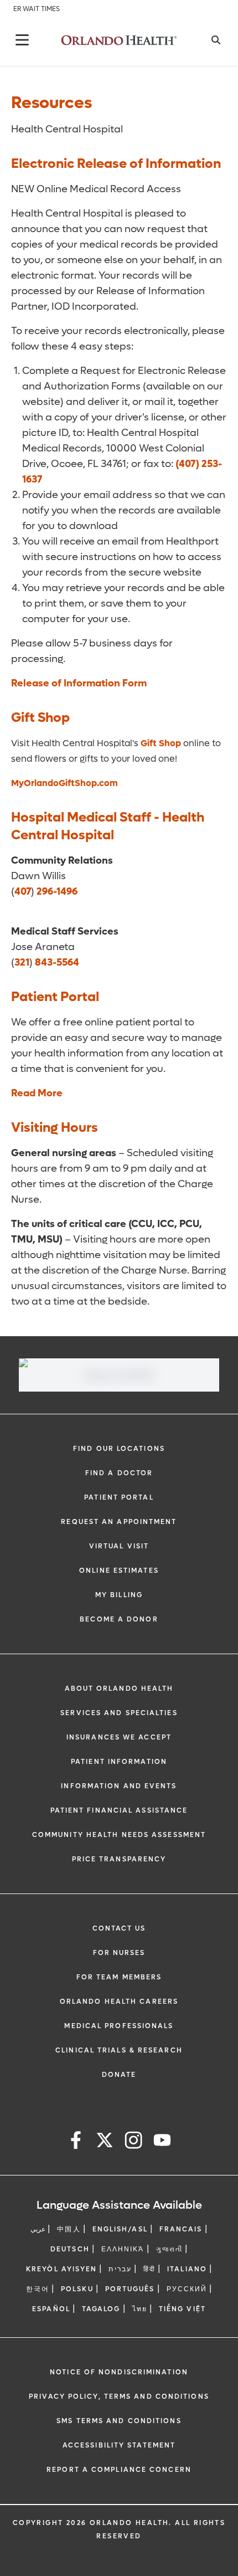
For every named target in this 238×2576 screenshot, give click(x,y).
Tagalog (101, 2309)
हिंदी (149, 2269)
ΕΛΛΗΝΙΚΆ (123, 2249)
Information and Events (119, 1786)
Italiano (187, 2269)
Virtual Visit (119, 1546)
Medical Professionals (119, 2026)
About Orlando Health (119, 1689)
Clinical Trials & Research (119, 2050)
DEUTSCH (70, 2249)
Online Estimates (119, 1571)
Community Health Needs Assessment (119, 1835)
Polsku (77, 2289)
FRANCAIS (181, 2229)
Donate (119, 2075)
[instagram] (133, 2142)
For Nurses (119, 1953)
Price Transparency (119, 1859)
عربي (38, 2229)
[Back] (22, 40)
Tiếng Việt (182, 2309)
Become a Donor (119, 1619)
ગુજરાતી (169, 2249)
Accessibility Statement (119, 2445)
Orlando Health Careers (119, 2002)
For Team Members (119, 1977)
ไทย (140, 2309)
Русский (187, 2289)
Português (130, 2289)
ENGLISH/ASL (120, 2229)
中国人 (69, 2229)
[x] (105, 2142)
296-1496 (57, 892)
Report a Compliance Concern (119, 2470)
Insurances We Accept (119, 1737)
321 (22, 963)
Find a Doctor (119, 1473)
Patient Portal (119, 1497)
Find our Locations (119, 1449)
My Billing (119, 1595)
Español (51, 2309)
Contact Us (119, 1928)
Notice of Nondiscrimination (119, 2372)
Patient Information (119, 1762)
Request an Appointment (119, 1522)
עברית (120, 2269)
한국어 (38, 2289)
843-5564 (57, 963)
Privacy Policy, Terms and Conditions (119, 2397)
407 (23, 892)
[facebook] (76, 2142)
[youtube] (162, 2142)
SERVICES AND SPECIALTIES (119, 1713)
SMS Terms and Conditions (119, 2421)
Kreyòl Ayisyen (61, 2269)
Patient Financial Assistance (119, 1810)
